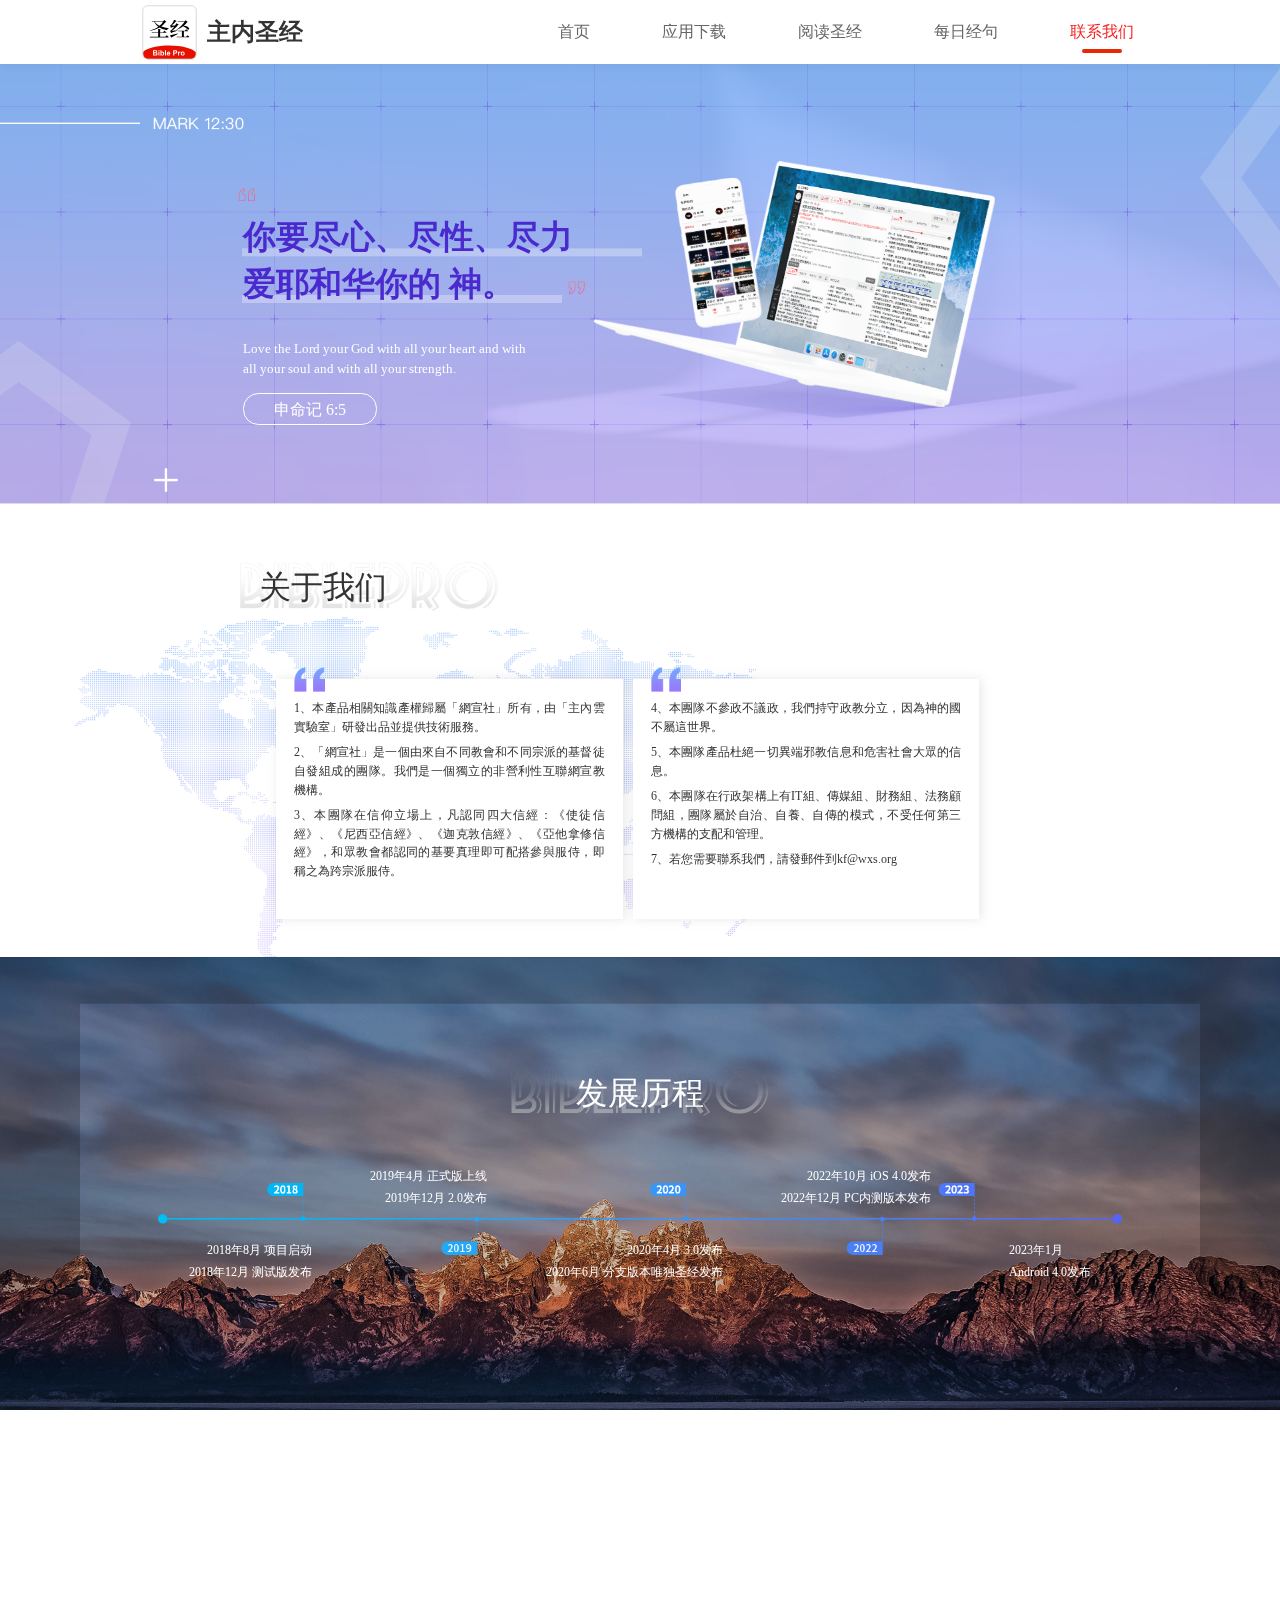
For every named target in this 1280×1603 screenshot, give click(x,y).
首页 (574, 31)
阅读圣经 (830, 31)
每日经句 (966, 31)
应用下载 (694, 31)
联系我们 (1102, 31)
